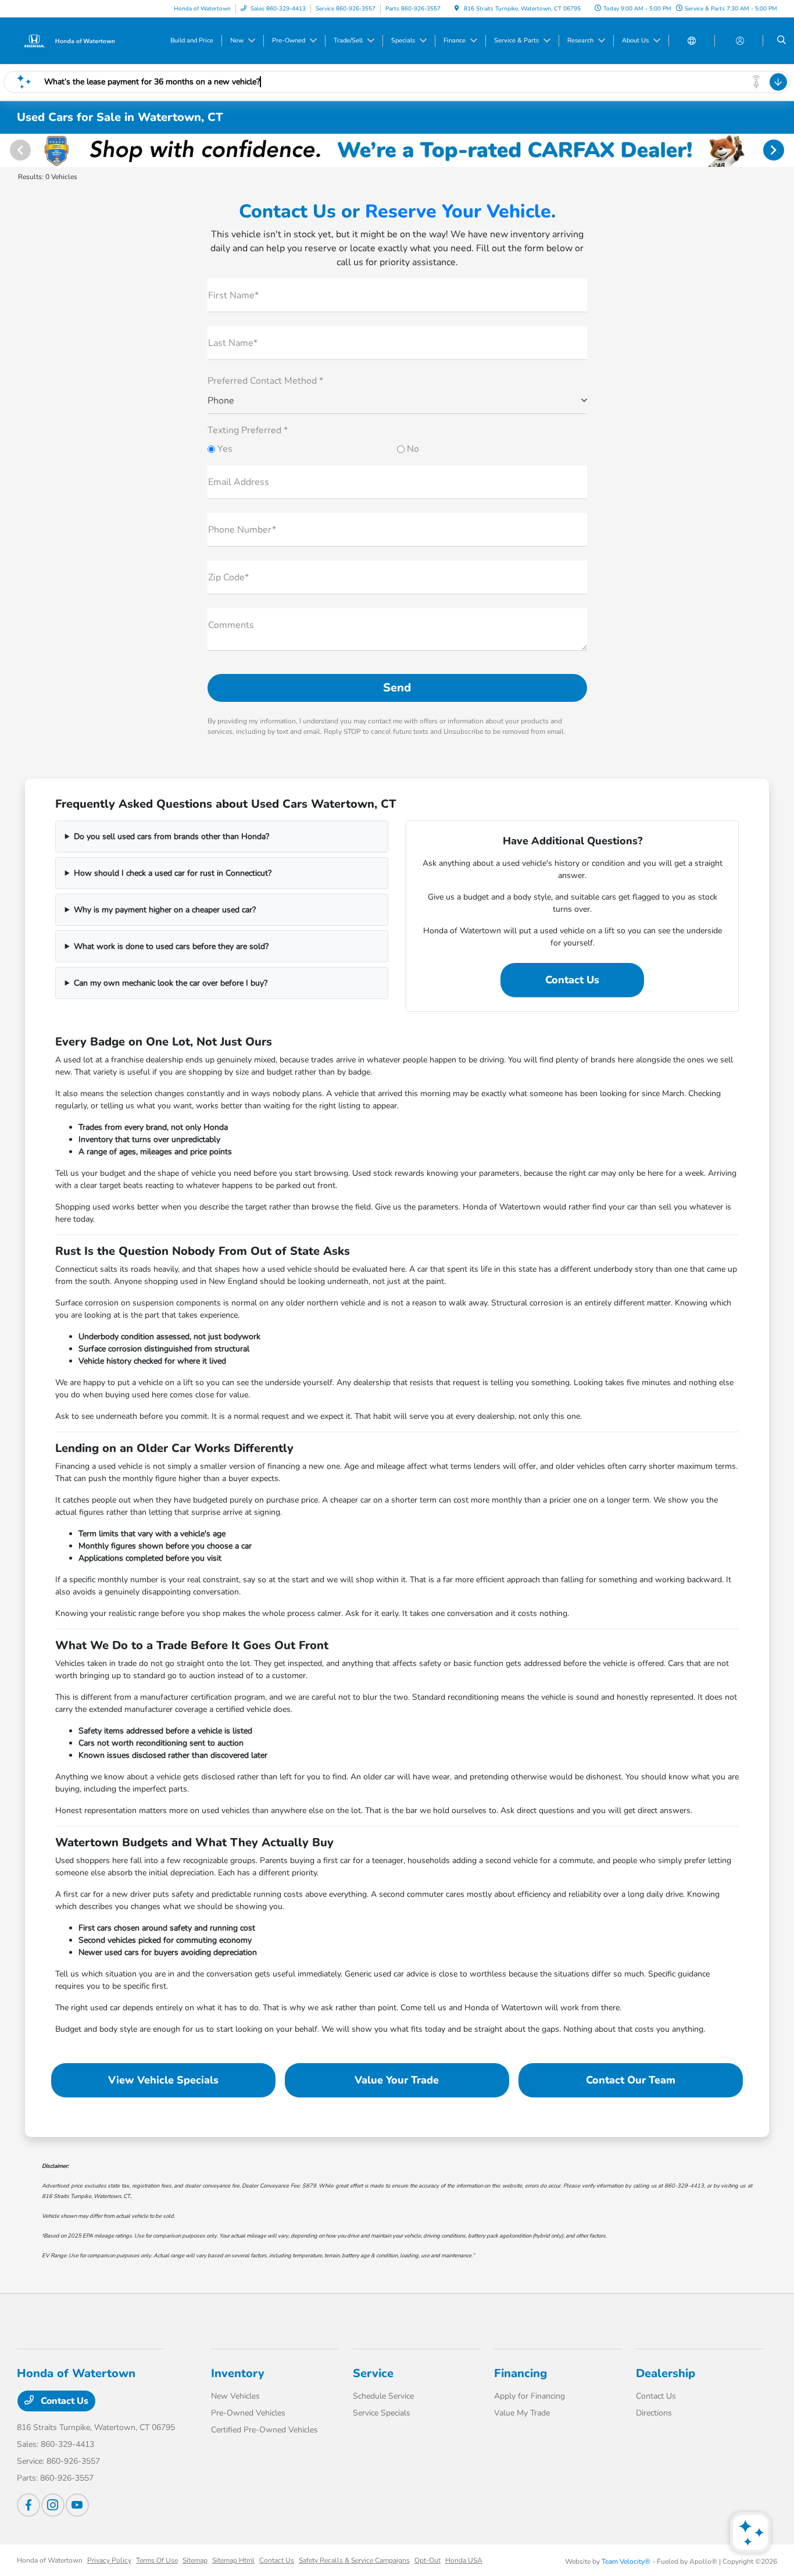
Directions (654, 2413)
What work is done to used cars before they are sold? (171, 946)
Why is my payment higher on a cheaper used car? (165, 910)
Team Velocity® (626, 2561)
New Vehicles (235, 2396)
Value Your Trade (397, 2080)
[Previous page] (19, 150)
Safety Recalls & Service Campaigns (354, 2560)
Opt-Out (428, 2560)
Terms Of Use (157, 2560)
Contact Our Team (631, 2080)
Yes (224, 449)
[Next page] (775, 150)
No (412, 449)
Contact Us (572, 980)
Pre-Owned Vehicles (248, 2413)
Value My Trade (522, 2413)
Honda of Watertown (50, 2560)
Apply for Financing (530, 2396)
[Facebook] (28, 2505)
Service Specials (382, 2413)
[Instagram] (53, 2505)
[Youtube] (77, 2505)
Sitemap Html (233, 2560)
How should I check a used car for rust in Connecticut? (173, 873)
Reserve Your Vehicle (458, 211)
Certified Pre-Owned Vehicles (264, 2430)
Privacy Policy (109, 2560)
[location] (457, 9)
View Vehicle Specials (163, 2080)
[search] (782, 41)
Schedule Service (383, 2396)
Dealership (666, 2373)
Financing (521, 2373)
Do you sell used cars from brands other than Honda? (171, 836)
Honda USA (464, 2560)
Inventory (238, 2373)
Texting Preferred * (248, 430)
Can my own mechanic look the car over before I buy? (171, 983)
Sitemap (195, 2560)
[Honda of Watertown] (69, 40)
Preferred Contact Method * (265, 381)
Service (373, 2373)
